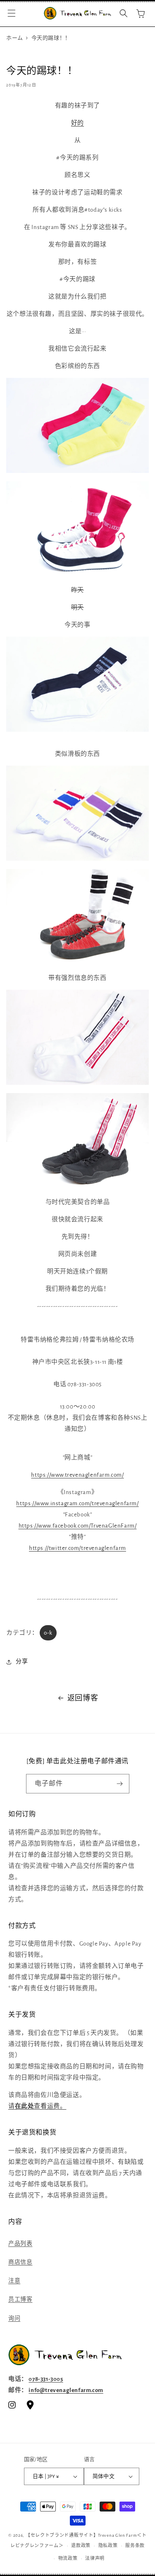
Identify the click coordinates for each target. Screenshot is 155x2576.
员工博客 (20, 2299)
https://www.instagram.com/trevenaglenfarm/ (77, 1503)
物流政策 (68, 2558)
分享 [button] (22, 1662)
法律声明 (95, 2558)
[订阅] (120, 1784)
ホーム (15, 38)
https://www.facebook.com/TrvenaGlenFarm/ (78, 1526)
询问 (14, 2318)
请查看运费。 (37, 2106)
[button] (12, 13)
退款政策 (81, 2546)
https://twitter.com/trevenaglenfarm (77, 1548)
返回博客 (83, 1698)
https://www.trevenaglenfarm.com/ (77, 1475)
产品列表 (20, 2244)
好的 (77, 123)
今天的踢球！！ (51, 38)
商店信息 (20, 2262)
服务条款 (135, 2546)
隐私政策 (108, 2546)
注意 (14, 2281)
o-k (48, 1633)
